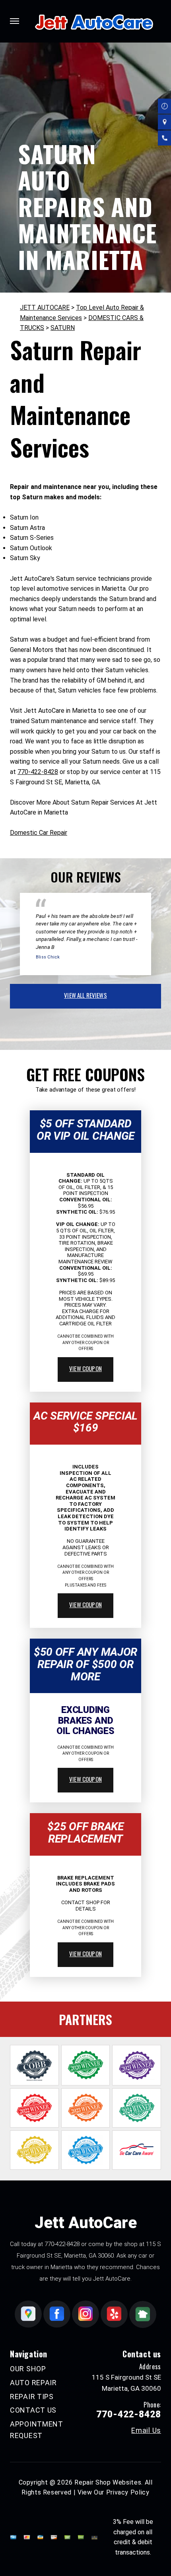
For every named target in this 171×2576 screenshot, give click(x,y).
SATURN (63, 328)
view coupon (85, 1368)
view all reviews (85, 995)
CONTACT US (33, 2410)
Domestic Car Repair (39, 833)
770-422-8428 (38, 772)
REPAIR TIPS (32, 2397)
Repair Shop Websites (108, 2482)
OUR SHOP (28, 2369)
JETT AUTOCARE (45, 307)
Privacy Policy (128, 2492)
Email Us (146, 2431)
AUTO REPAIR (33, 2383)
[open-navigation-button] (15, 21)
